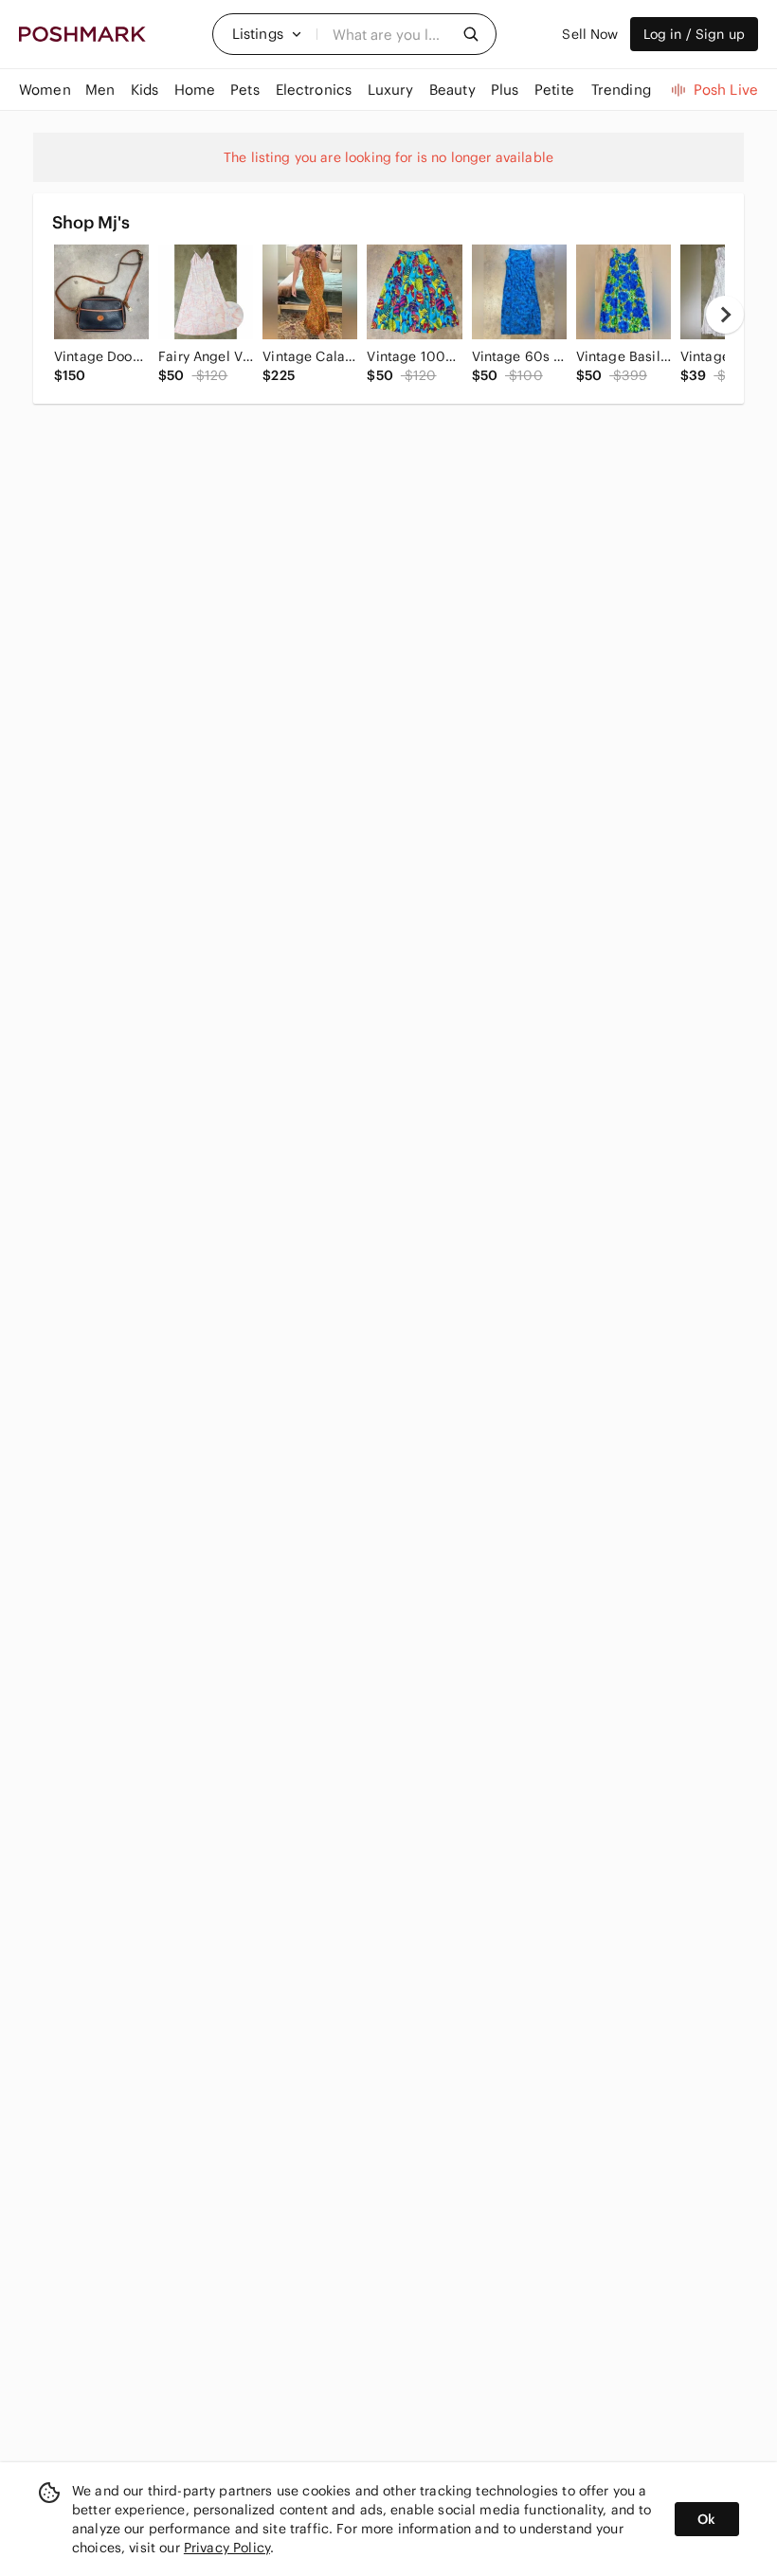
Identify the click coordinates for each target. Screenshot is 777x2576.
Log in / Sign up (694, 34)
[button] (267, 34)
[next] (725, 315)
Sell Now (590, 34)
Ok (706, 2519)
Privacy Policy (227, 2548)
